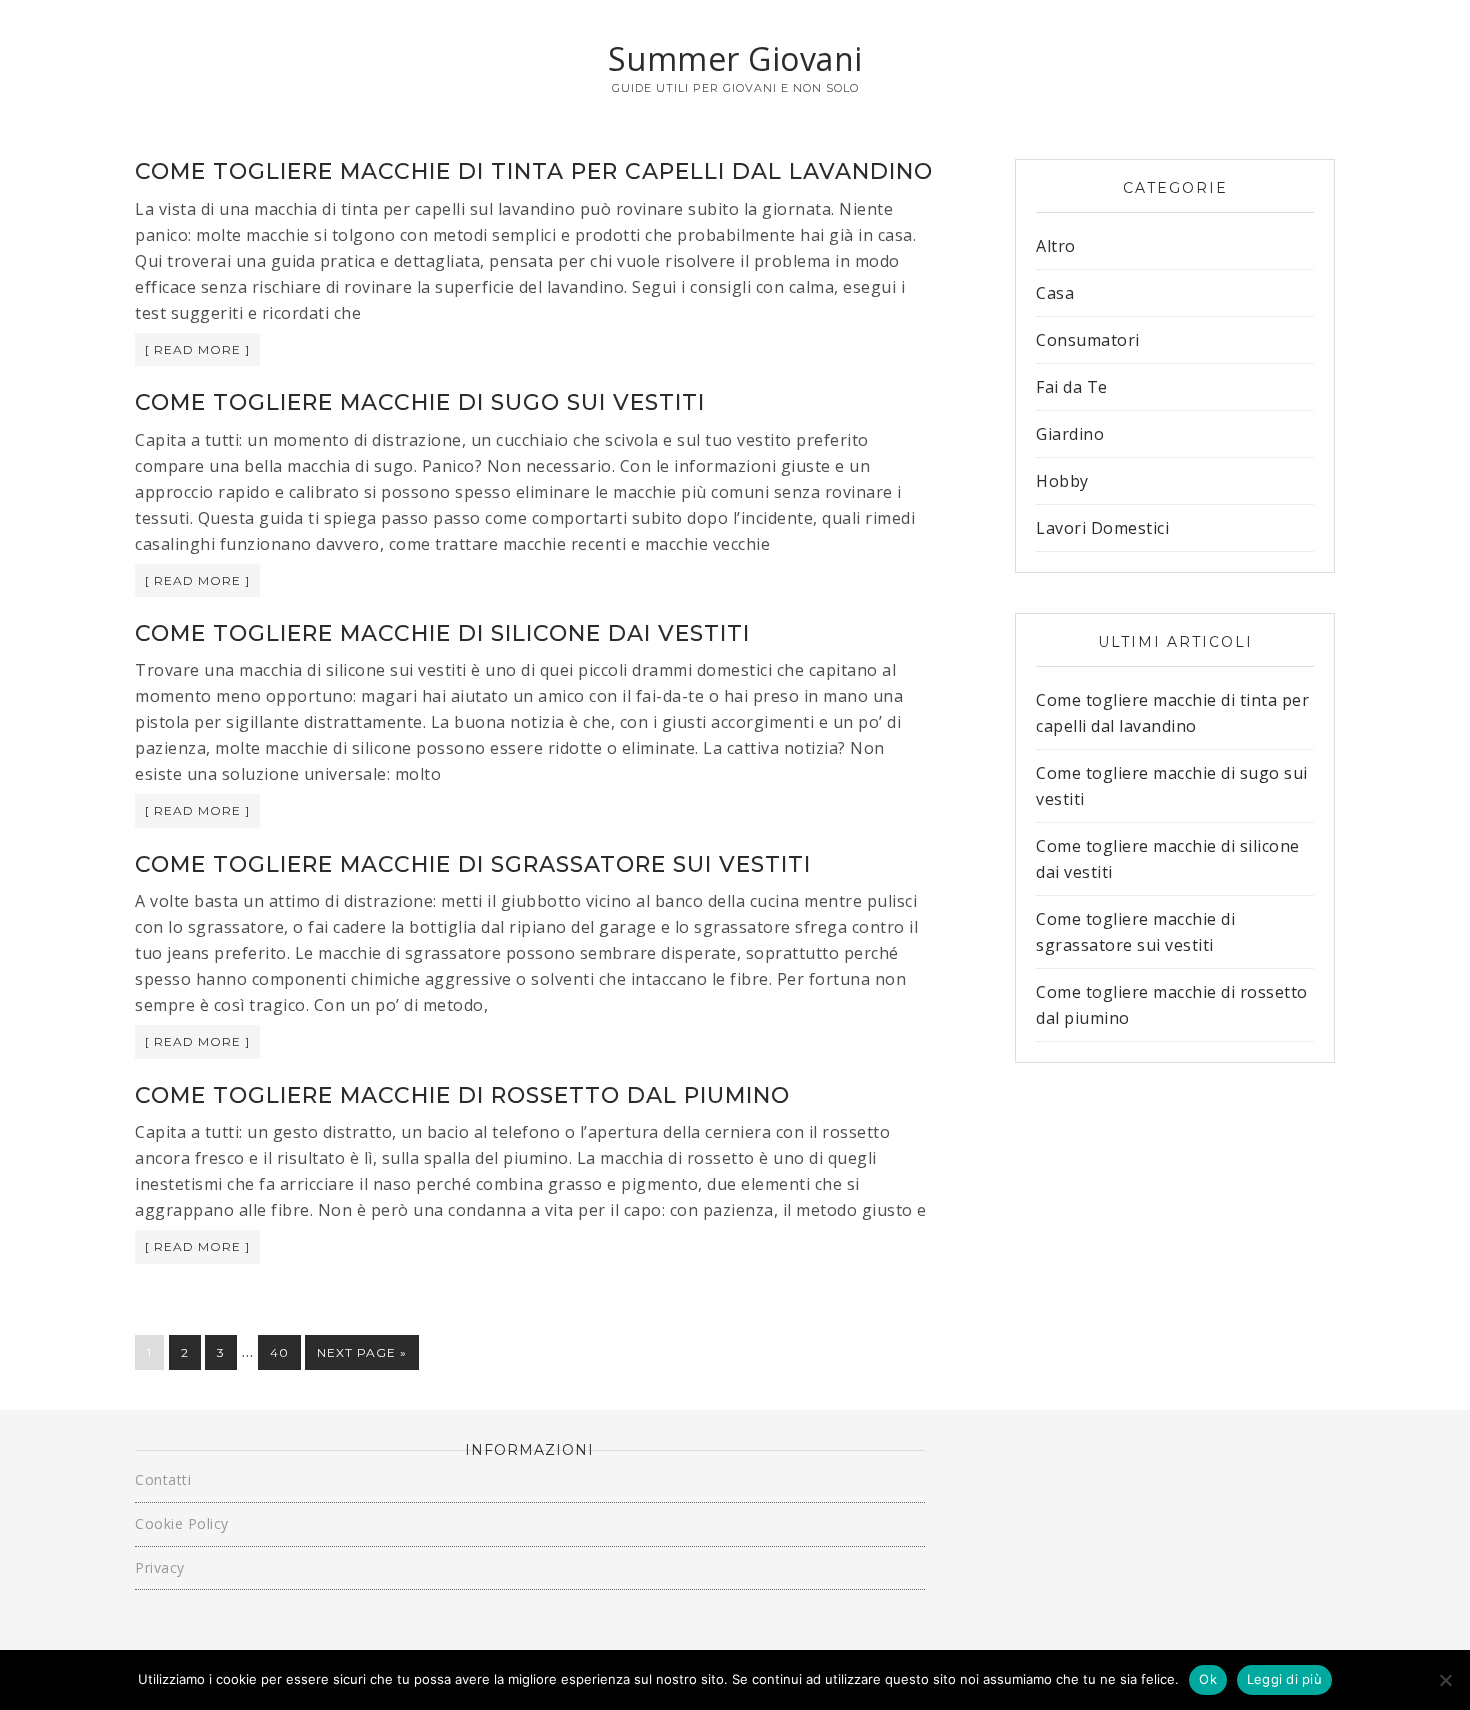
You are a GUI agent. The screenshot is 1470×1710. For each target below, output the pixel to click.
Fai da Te (1072, 387)
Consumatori (1088, 340)
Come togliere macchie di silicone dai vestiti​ (442, 633)
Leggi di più (1284, 1679)
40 (279, 1352)
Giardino (1070, 434)
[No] (1445, 1680)
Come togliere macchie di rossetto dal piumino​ (462, 1095)
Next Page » (362, 1352)
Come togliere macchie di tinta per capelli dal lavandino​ (534, 171)
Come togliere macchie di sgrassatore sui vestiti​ (473, 864)
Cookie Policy (182, 1523)
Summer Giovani (735, 58)
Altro (1056, 246)
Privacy (160, 1567)
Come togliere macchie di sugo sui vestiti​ (420, 402)
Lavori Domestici (1102, 528)
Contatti (163, 1479)
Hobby (1062, 481)
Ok (1208, 1679)
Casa (1055, 293)
